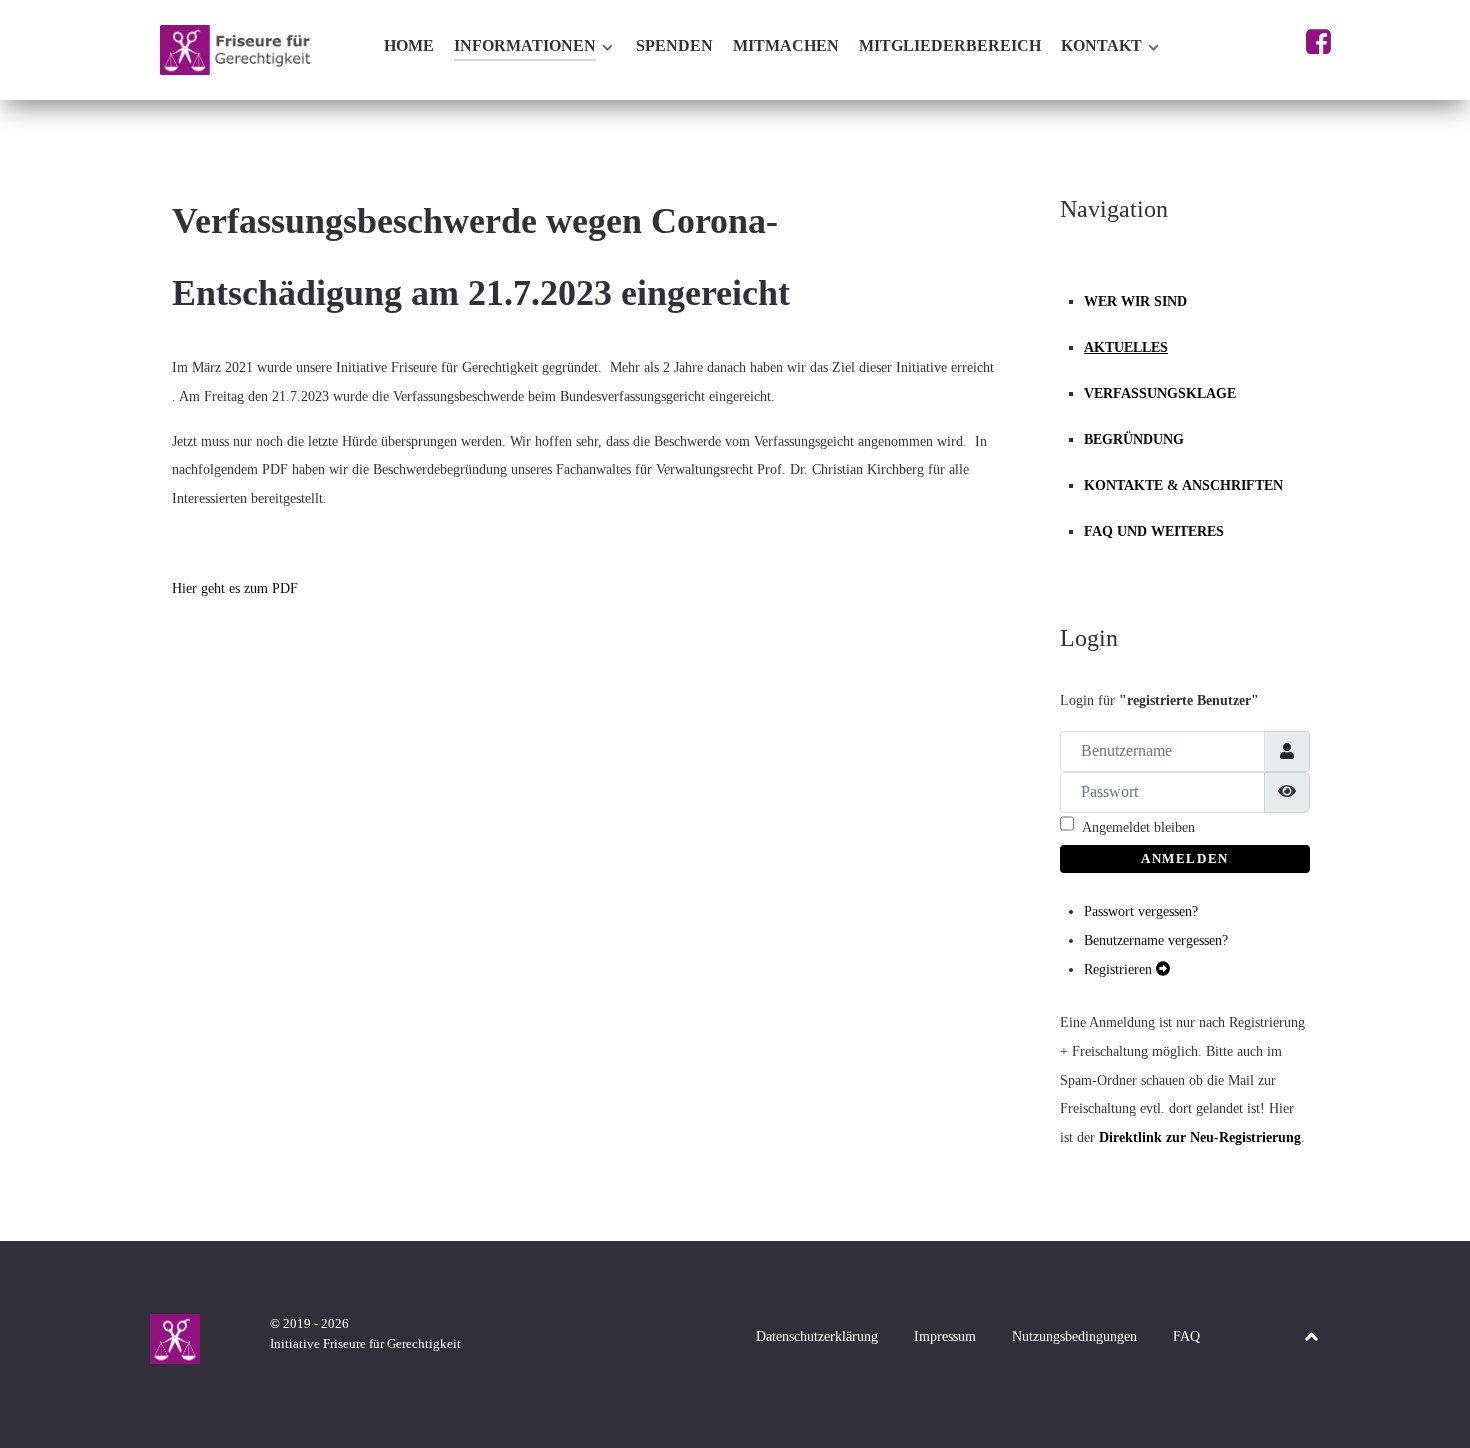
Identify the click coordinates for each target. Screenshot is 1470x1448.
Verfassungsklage (1160, 393)
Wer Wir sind (1135, 301)
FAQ (1186, 1336)
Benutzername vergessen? (1156, 940)
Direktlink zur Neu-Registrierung (1200, 1137)
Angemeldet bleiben (1138, 827)
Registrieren (1120, 969)
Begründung (1134, 439)
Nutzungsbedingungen (1074, 1336)
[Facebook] (1319, 47)
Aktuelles (1126, 347)
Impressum (945, 1336)
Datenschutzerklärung (817, 1336)
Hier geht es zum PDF (235, 588)
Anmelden (1185, 859)
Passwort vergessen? (1141, 911)
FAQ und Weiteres (1154, 531)
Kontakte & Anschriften (1183, 485)
